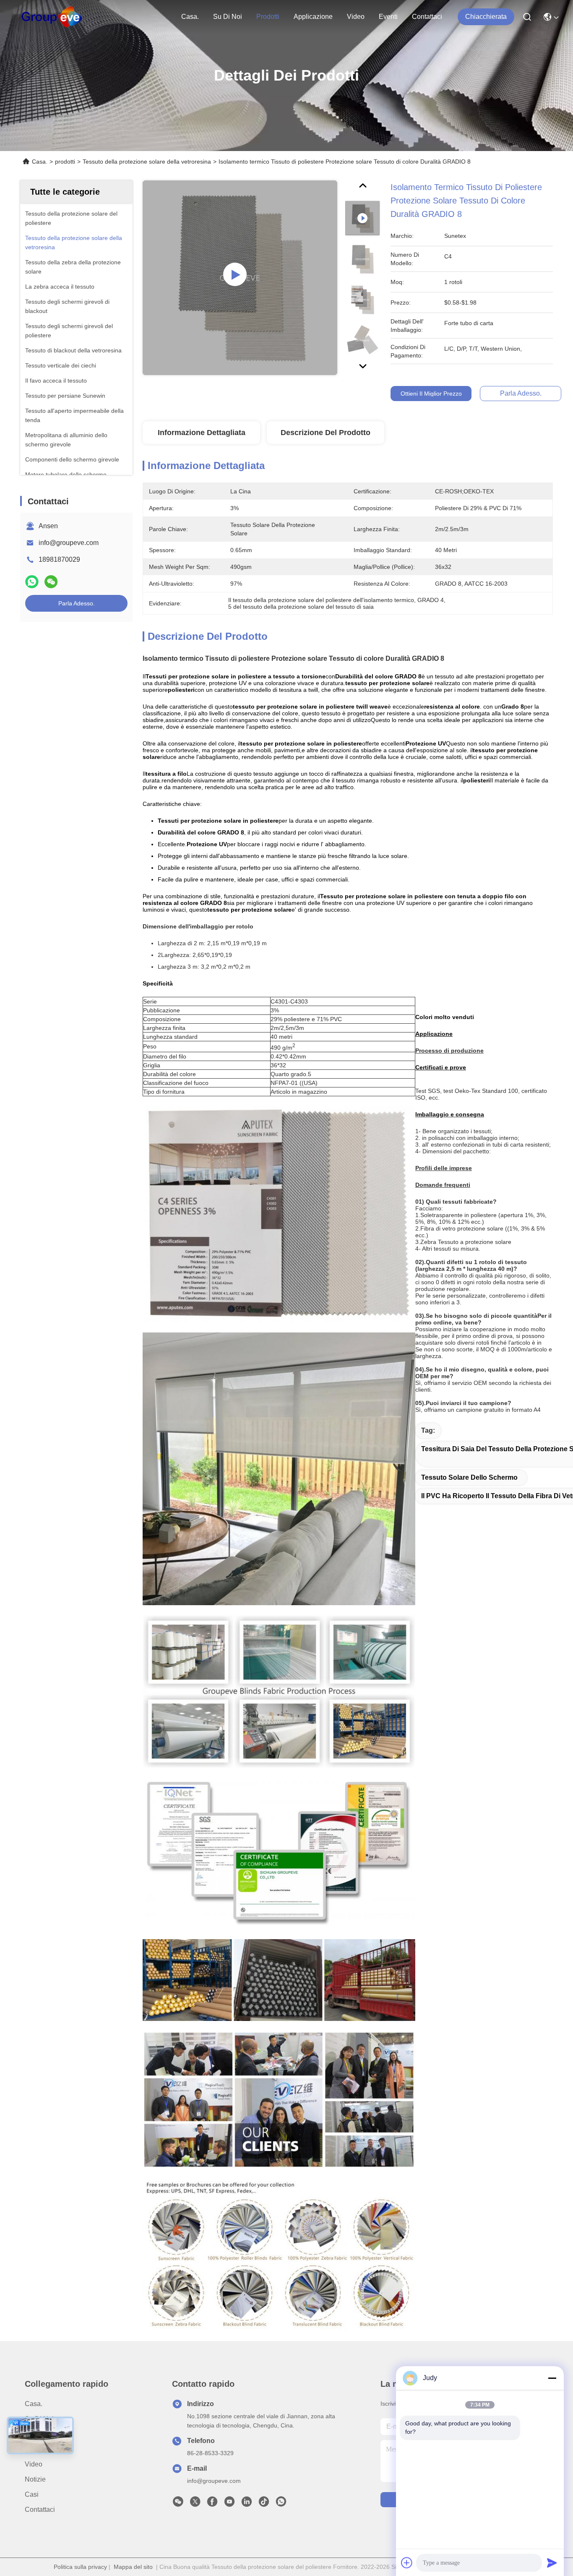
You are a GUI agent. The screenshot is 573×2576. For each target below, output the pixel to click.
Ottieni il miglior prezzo (431, 394)
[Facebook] (212, 2504)
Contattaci (427, 17)
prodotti (268, 17)
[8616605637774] (281, 2504)
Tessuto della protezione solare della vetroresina (147, 162)
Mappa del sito (133, 2567)
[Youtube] (229, 2504)
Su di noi (228, 17)
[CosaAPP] (32, 582)
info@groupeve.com (69, 543)
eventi (388, 17)
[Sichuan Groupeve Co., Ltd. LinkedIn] (247, 2504)
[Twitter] (195, 2504)
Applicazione (313, 17)
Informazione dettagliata (202, 433)
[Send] (552, 2563)
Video (356, 17)
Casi (32, 2494)
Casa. (190, 17)
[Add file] (407, 2563)
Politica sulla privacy (80, 2567)
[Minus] (552, 2378)
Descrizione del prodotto (326, 433)
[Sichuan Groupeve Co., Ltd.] (52, 17)
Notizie (35, 2479)
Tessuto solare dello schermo (469, 1477)
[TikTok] (264, 2504)
